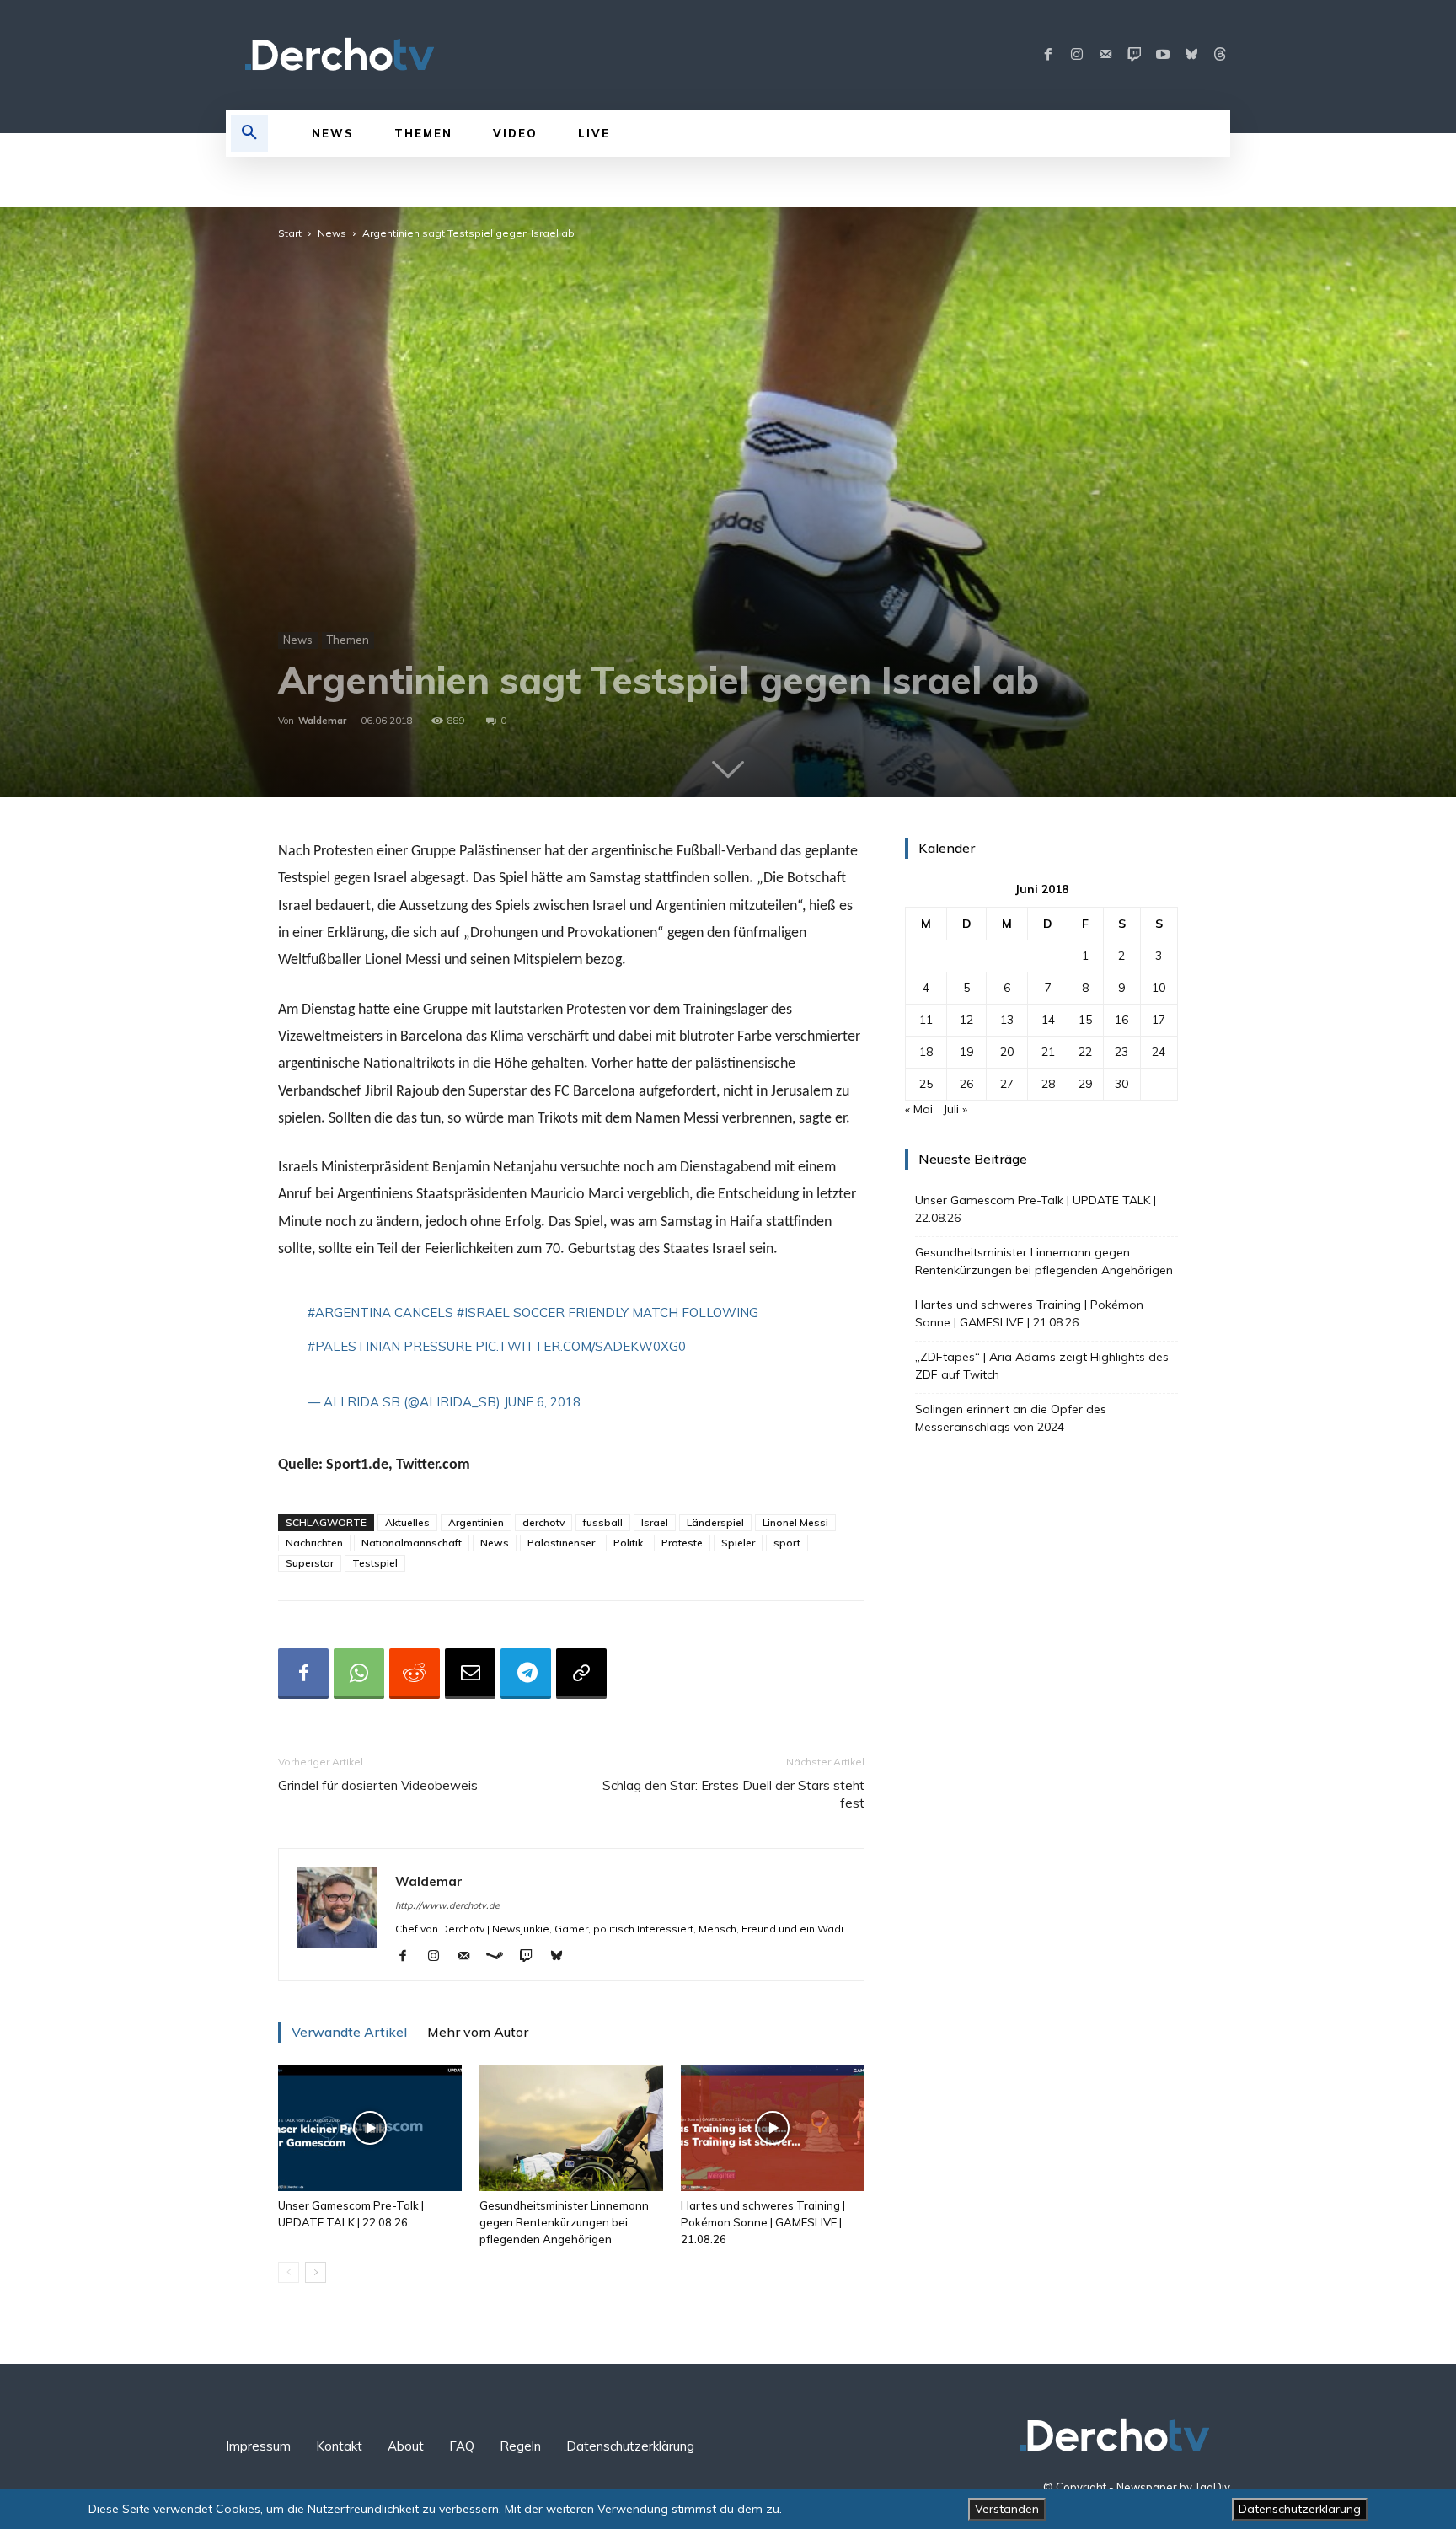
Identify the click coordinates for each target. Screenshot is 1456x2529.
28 (1048, 1084)
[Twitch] (1134, 55)
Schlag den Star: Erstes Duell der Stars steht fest (733, 1794)
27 (1007, 1084)
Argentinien (476, 1522)
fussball (603, 1522)
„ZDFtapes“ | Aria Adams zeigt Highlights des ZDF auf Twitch (1042, 1366)
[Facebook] (1048, 55)
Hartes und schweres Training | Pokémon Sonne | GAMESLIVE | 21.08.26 (763, 2222)
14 (1048, 1020)
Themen (348, 640)
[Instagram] (1077, 55)
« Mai (919, 1109)
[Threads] (1220, 55)
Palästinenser (561, 1543)
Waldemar (322, 721)
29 (1085, 1084)
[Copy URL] (581, 1674)
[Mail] (1105, 55)
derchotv (543, 1522)
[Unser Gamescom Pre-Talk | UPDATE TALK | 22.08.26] (370, 2128)
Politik (628, 1543)
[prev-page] (289, 2272)
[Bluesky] (1191, 55)
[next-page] (316, 2272)
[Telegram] (526, 1674)
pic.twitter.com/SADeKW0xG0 (581, 1346)
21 (1048, 1052)
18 (926, 1052)
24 (1159, 1052)
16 (1121, 1020)
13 (1007, 1020)
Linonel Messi (795, 1522)
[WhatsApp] (359, 1674)
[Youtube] (1163, 55)
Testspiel (375, 1563)
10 (1159, 988)
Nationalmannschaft (412, 1543)
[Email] (470, 1674)
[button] (249, 133)
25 (926, 1084)
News (332, 233)
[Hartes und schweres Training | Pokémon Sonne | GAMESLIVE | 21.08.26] (773, 2128)
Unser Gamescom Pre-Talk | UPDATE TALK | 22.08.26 (1036, 1209)
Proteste (682, 1543)
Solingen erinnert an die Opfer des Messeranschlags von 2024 (1011, 1418)
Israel (655, 1522)
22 (1085, 1052)
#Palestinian (354, 1346)
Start (290, 233)
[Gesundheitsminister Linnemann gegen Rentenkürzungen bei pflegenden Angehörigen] (571, 2128)
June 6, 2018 (542, 1402)
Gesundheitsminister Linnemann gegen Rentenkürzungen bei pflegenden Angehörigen (564, 2222)
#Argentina (349, 1313)
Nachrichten (314, 1543)
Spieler (738, 1543)
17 (1159, 1020)
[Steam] (501, 1957)
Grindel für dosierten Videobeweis (378, 1785)
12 (966, 1020)
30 (1121, 1084)
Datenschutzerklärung (1300, 2509)
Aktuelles (407, 1522)
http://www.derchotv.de (447, 1905)
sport (787, 1543)
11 (926, 1020)
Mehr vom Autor (478, 2032)
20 (1007, 1052)
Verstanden (1007, 2509)
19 (966, 1052)
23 (1121, 1052)
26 (966, 1084)
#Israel (483, 1313)
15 (1085, 1020)
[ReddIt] (415, 1674)
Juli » (955, 1109)
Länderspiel (715, 1522)
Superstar (310, 1563)
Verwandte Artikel (349, 2032)
